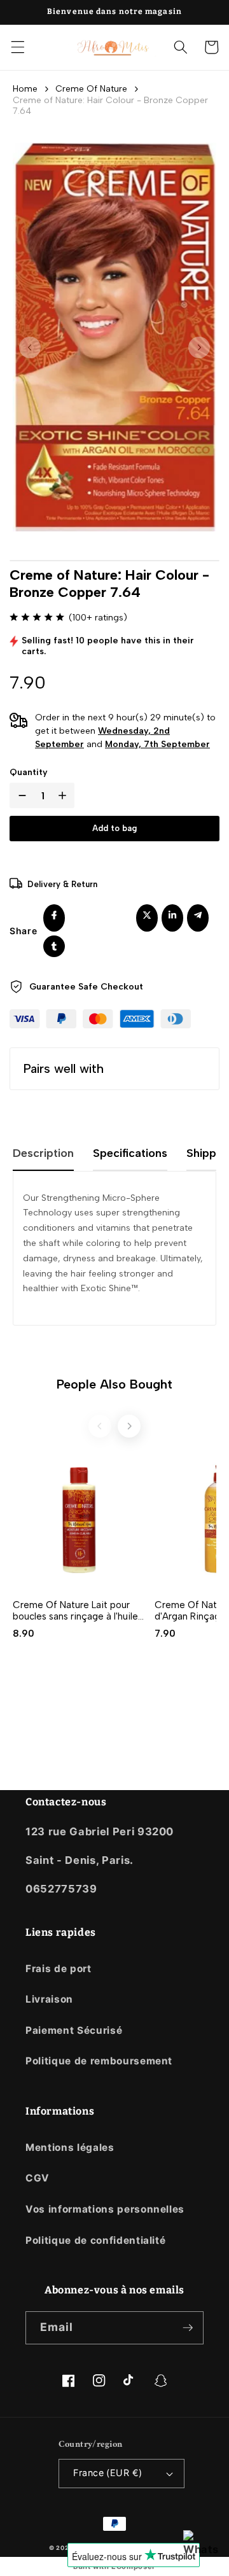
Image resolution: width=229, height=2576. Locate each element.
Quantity (29, 772)
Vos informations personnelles (105, 2209)
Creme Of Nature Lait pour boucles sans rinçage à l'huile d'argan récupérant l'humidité (76, 1611)
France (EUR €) (108, 2473)
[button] (17, 47)
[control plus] (65, 795)
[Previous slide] (100, 1426)
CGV (38, 2178)
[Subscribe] (188, 2328)
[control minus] (20, 795)
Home (25, 89)
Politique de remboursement (99, 2061)
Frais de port (59, 1969)
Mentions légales (70, 2147)
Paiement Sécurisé (74, 2030)
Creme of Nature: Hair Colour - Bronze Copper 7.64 (110, 106)
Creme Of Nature (91, 89)
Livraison (49, 1999)
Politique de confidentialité (95, 2240)
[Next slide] (129, 1426)
